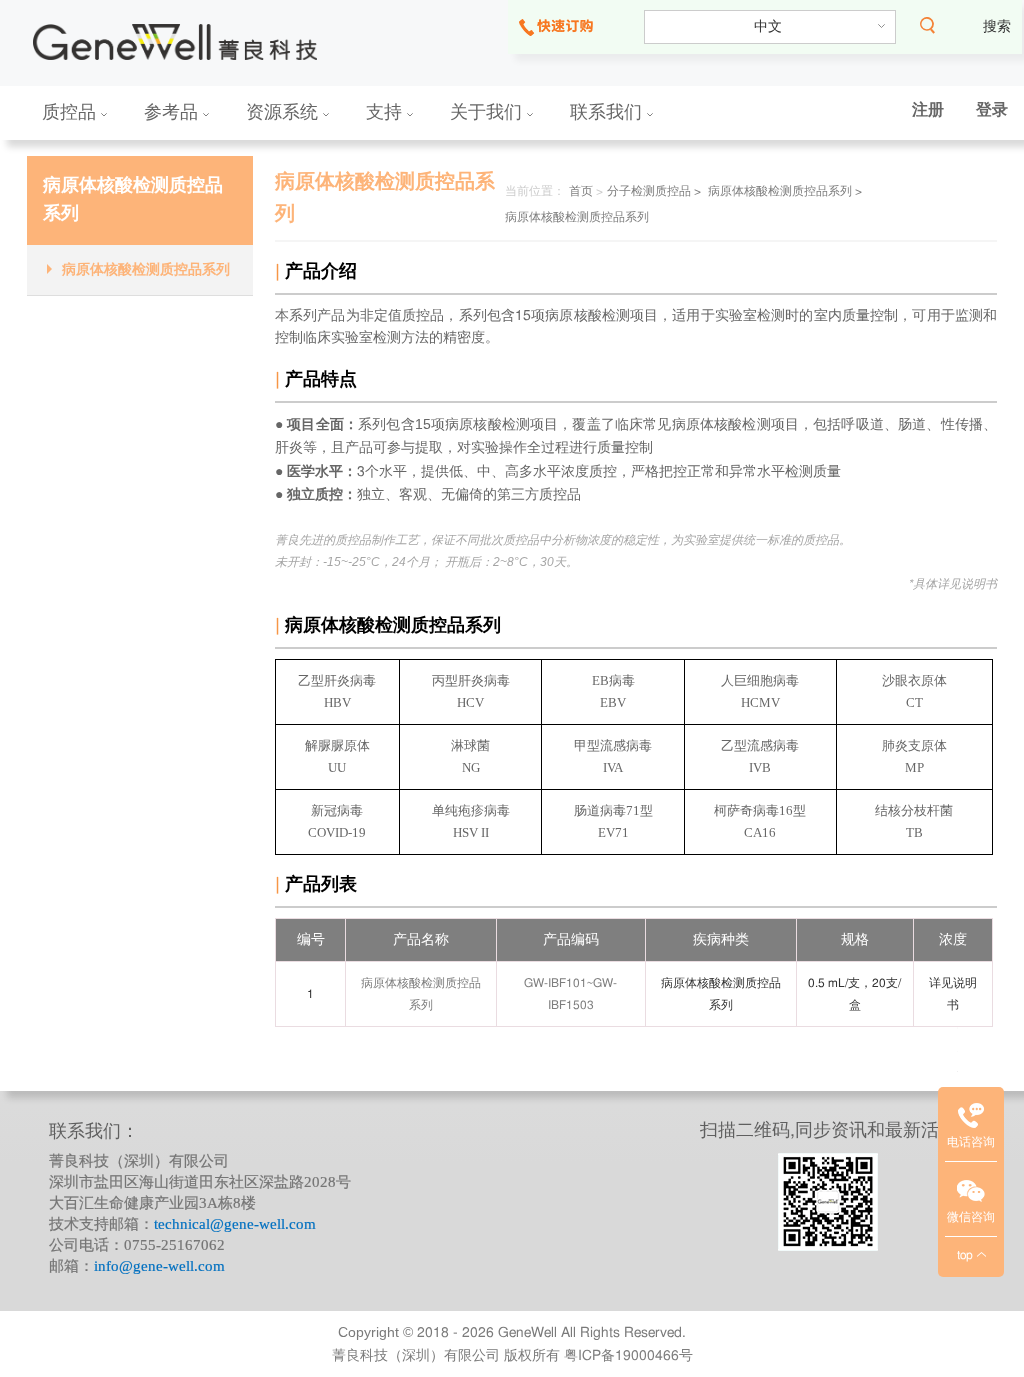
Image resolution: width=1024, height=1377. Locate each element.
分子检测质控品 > (654, 191)
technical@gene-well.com (235, 1224)
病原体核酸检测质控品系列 (146, 270)
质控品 (71, 112)
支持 (386, 112)
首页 (581, 191)
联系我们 (608, 112)
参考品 (173, 112)
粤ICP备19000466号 (628, 1356)
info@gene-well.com (159, 1266)
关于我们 (488, 112)
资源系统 (284, 112)
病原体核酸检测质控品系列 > (785, 191)
